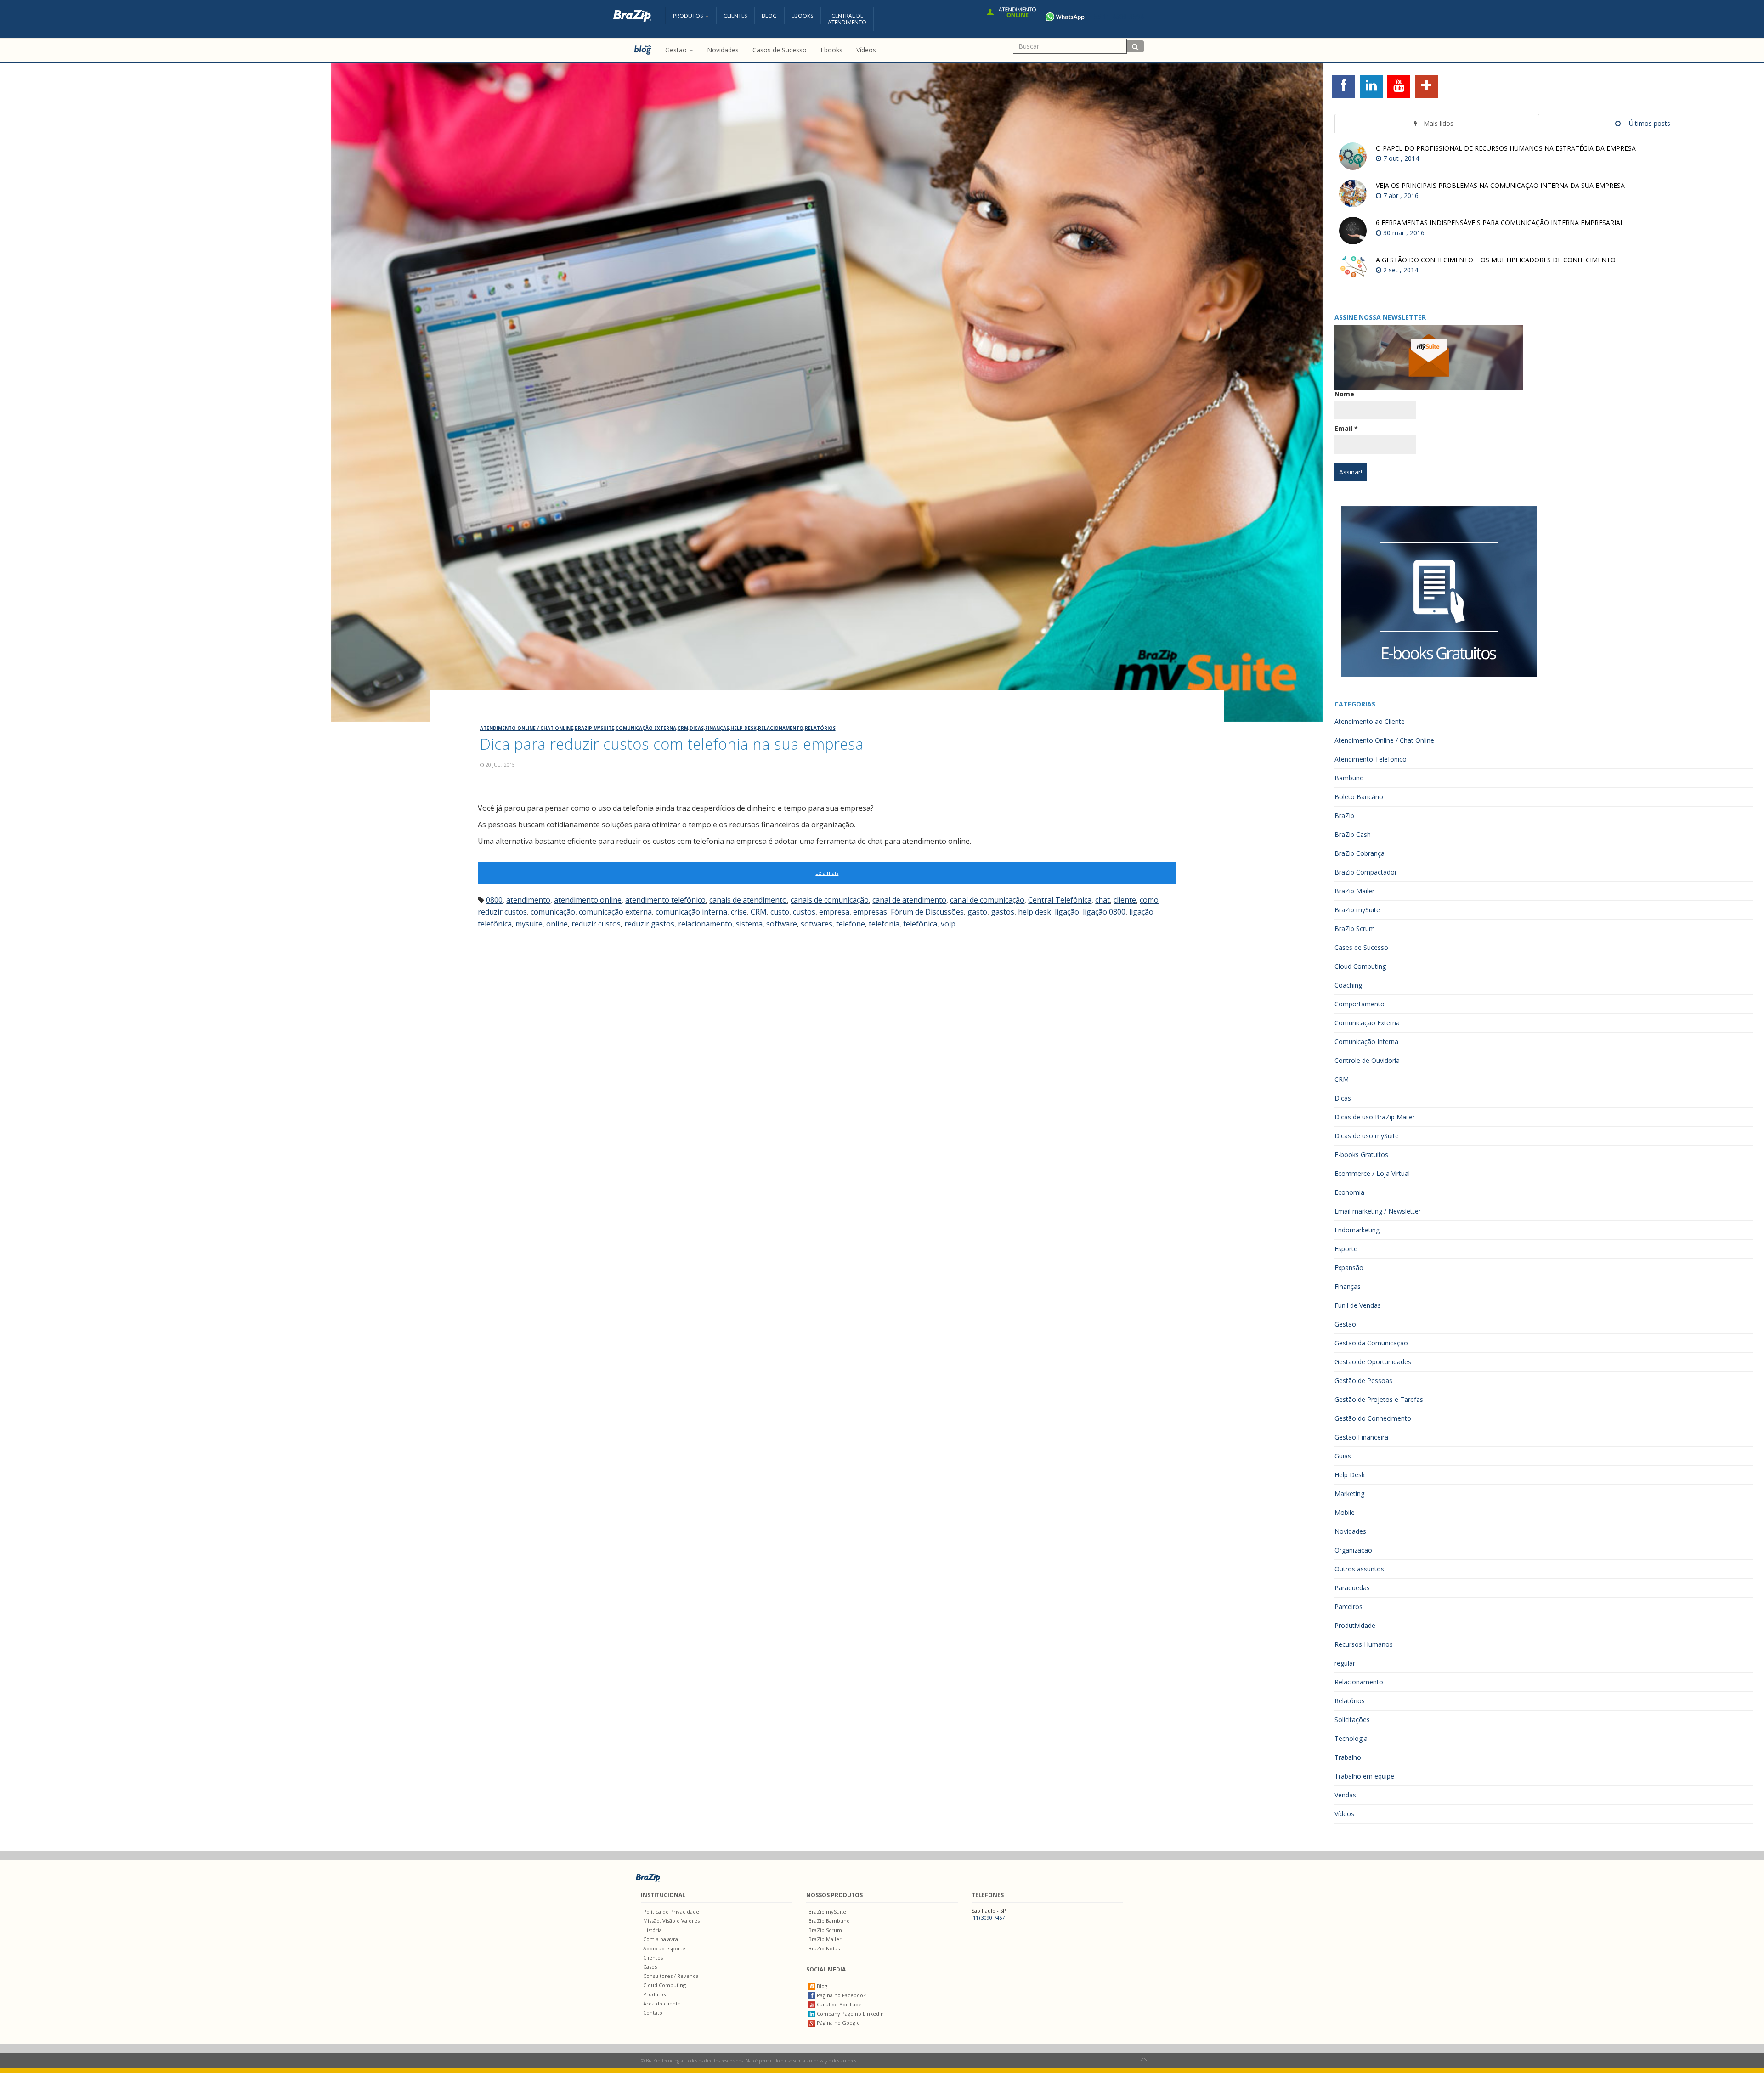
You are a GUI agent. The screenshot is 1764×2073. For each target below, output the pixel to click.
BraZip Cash (1353, 834)
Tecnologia (1351, 1738)
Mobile (1345, 1512)
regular (1345, 1663)
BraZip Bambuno (829, 1921)
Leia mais (827, 873)
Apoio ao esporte (664, 1948)
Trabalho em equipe (1364, 1776)
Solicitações (1352, 1720)
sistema (749, 924)
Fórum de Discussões (927, 912)
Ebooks (802, 16)
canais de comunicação (830, 900)
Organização (1353, 1550)
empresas (870, 912)
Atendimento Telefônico (1371, 759)
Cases (650, 1967)
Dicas (697, 728)
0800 (494, 900)
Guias (1343, 1456)
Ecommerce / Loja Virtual (1372, 1173)
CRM (683, 728)
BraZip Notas (824, 1948)
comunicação (553, 912)
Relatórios (820, 728)
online (557, 924)
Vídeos (1344, 1814)
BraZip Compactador (1366, 872)
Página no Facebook (841, 1995)
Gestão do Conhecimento (1373, 1418)
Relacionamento (781, 728)
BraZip (1344, 816)
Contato (653, 2013)
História (653, 1930)
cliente (1125, 900)
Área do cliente (662, 2003)
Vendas (1345, 1795)
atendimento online (588, 900)
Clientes (735, 16)
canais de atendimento (748, 900)
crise (739, 912)
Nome (1344, 394)
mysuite (529, 924)
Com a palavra (661, 1939)
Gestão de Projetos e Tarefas (1379, 1399)
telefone (851, 924)
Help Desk (743, 728)
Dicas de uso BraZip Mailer (1375, 1117)
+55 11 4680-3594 (1117, 16)
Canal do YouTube (839, 2004)
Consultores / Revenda (671, 1976)
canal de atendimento (909, 900)
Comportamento (1360, 1004)
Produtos (654, 1994)
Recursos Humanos (1364, 1644)
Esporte (1346, 1249)
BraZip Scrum (1355, 929)
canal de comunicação (987, 900)
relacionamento (705, 924)
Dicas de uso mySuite (1367, 1136)
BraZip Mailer (1354, 891)
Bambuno (1349, 778)
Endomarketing (1357, 1230)
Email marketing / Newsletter (1378, 1211)
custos (804, 912)
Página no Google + (840, 2023)
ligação (1067, 912)
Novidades (1350, 1531)
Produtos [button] (689, 16)
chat (1102, 900)
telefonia (884, 924)
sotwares (817, 924)
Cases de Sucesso (1361, 947)
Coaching (1348, 985)
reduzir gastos (649, 924)
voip (948, 924)
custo (780, 912)
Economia (1349, 1192)
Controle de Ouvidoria (1367, 1060)
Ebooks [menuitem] (831, 50)
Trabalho (1348, 1757)
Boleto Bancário (1359, 797)
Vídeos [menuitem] (866, 50)
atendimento (528, 900)
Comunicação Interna (1366, 1042)
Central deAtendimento (847, 19)
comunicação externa (615, 912)
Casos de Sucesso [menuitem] (780, 50)
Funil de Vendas (1358, 1305)
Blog (769, 16)
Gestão (1345, 1324)
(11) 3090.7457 (988, 1918)
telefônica (920, 924)
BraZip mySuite (594, 728)
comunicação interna (691, 912)
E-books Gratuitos (1361, 1155)
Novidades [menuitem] (723, 50)
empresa (834, 912)
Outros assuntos (1359, 1569)
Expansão (1349, 1268)
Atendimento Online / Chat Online (527, 728)
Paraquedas (1352, 1588)
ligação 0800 (1104, 912)
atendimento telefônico (665, 900)
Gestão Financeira (1361, 1437)
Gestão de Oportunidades (1373, 1362)
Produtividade (1355, 1625)
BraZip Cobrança (1360, 853)
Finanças (717, 728)
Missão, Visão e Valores (671, 1921)
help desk (1035, 912)
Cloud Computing (1360, 966)
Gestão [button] (677, 50)
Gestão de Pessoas (1363, 1381)
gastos (1003, 912)
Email (1346, 428)
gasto (977, 912)
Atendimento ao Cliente (1370, 721)
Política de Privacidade (671, 1912)
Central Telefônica (1060, 900)
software (782, 924)
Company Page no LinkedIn (850, 2014)
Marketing (1349, 1494)
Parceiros (1348, 1607)
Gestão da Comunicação (1371, 1343)
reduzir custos (596, 924)
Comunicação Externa (646, 728)
